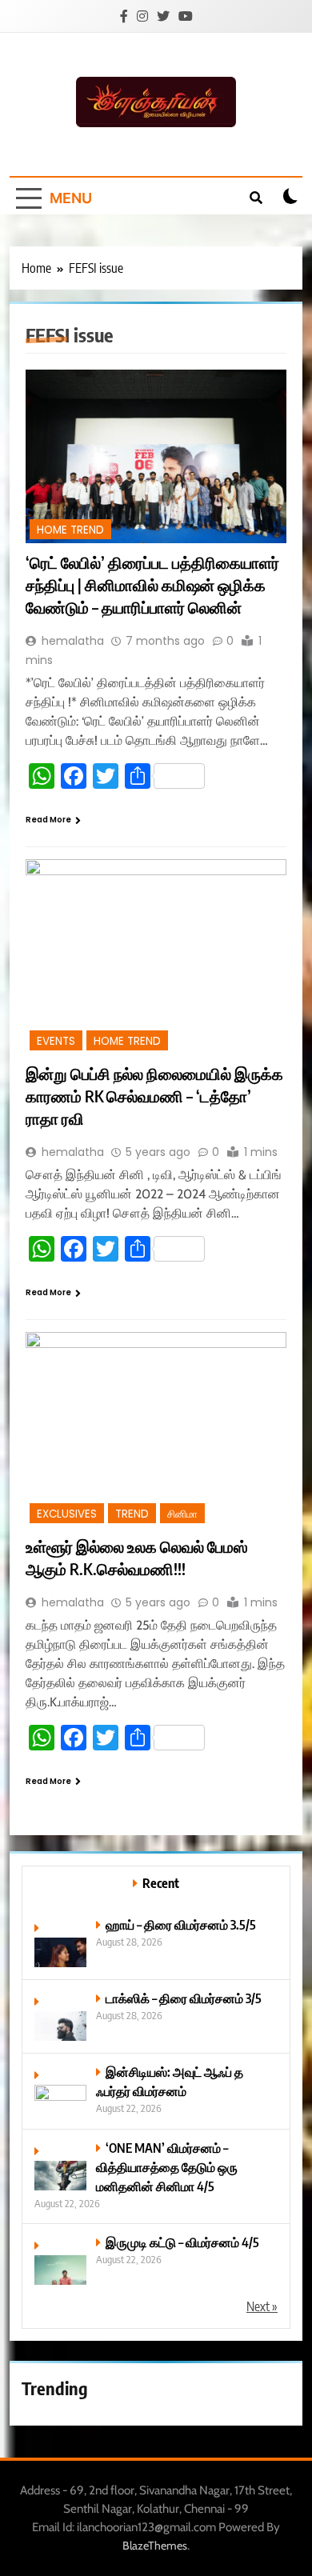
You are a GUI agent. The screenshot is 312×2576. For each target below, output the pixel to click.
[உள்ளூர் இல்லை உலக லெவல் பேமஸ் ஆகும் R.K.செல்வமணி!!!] (156, 1430)
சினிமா (182, 1514)
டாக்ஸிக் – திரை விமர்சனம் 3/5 (184, 1998)
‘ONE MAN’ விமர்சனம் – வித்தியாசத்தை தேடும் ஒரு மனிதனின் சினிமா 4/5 (167, 2167)
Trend (132, 1514)
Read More (48, 820)
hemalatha (73, 641)
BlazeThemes (155, 2546)
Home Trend (70, 530)
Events (56, 1041)
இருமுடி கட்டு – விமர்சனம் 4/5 (182, 2242)
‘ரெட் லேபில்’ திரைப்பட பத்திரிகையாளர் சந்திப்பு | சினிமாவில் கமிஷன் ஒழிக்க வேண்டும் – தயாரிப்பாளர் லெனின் (152, 584)
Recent (161, 1883)
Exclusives (67, 1514)
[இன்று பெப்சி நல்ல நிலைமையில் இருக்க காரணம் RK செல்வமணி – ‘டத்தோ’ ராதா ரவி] (156, 957)
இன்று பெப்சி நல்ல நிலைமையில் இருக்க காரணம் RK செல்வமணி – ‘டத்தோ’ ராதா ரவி (154, 1096)
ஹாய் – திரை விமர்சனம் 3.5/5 (181, 1924)
